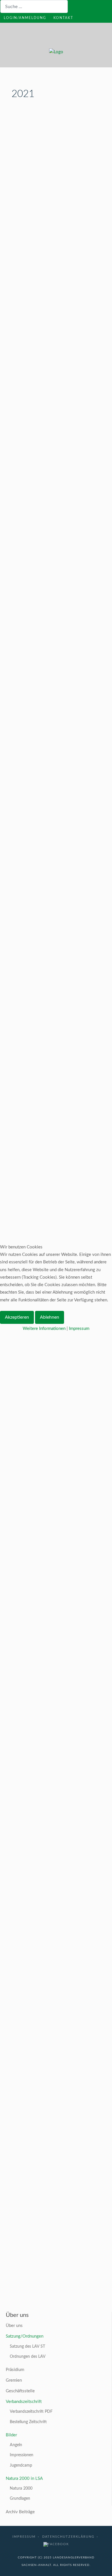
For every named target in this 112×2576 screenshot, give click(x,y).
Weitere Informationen (44, 1329)
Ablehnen (50, 1317)
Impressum (79, 1329)
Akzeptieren (17, 1317)
